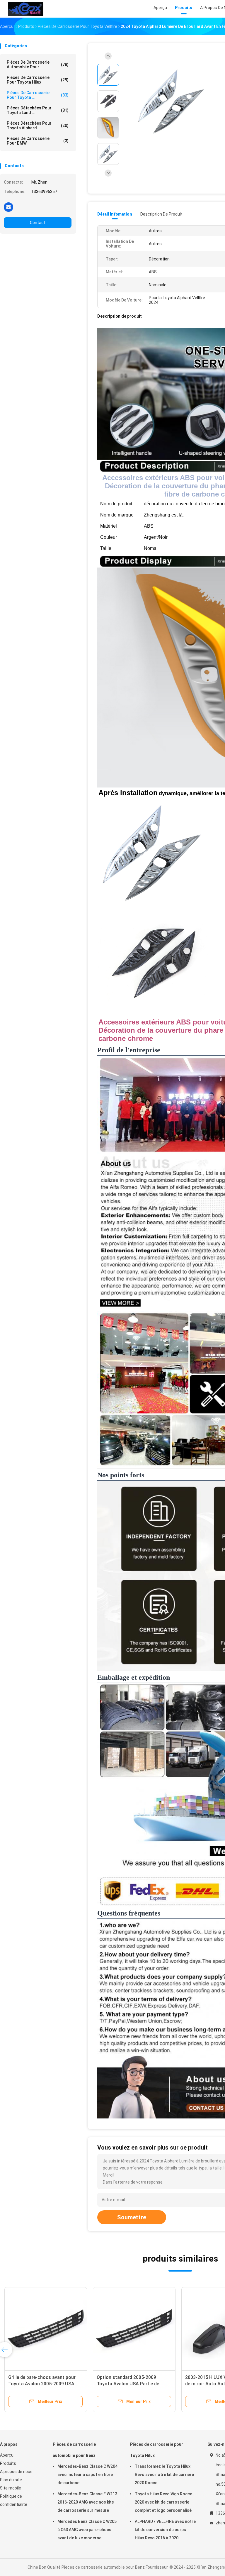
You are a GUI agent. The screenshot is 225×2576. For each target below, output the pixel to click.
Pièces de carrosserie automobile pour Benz (74, 2450)
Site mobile (11, 2488)
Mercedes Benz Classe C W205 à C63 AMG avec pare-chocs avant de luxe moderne (87, 2530)
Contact (38, 223)
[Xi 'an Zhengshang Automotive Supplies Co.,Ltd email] (8, 207)
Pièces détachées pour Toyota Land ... (38, 110)
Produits (8, 2463)
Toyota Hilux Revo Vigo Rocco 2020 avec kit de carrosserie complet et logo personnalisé (164, 2502)
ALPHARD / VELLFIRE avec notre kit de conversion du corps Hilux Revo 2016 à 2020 (165, 2530)
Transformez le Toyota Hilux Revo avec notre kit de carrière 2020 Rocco (164, 2475)
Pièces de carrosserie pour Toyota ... (38, 95)
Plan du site (11, 2480)
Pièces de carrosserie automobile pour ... (38, 65)
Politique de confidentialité (14, 2500)
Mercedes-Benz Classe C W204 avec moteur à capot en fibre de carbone (87, 2475)
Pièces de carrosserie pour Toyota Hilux (38, 80)
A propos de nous (16, 2472)
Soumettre (132, 2217)
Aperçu (7, 2455)
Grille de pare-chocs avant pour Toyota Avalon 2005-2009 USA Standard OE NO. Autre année (42, 2384)
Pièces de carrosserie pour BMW (38, 141)
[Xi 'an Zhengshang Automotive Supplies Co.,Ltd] (26, 9)
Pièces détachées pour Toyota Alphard (38, 126)
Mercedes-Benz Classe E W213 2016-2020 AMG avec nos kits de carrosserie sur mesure (87, 2502)
